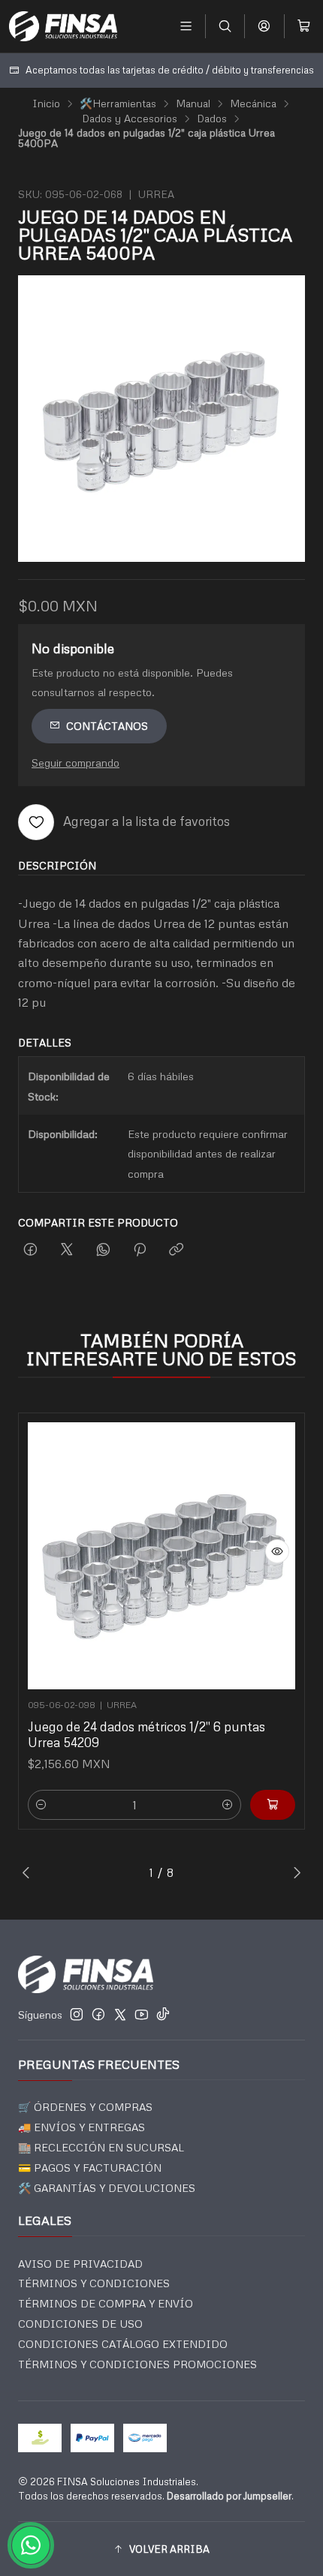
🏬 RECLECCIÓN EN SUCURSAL (101, 2147)
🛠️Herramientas (118, 104)
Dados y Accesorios (130, 119)
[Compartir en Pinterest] (140, 1250)
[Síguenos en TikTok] (163, 2014)
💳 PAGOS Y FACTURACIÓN (90, 2168)
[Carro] (304, 26)
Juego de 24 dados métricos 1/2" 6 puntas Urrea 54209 (146, 1734)
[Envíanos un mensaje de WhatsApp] (31, 2545)
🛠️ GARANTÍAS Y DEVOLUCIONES (107, 2188)
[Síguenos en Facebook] (98, 2014)
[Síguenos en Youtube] (142, 2014)
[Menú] (186, 26)
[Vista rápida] (277, 1551)
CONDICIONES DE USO (80, 2324)
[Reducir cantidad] (41, 1805)
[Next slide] (294, 1872)
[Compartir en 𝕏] (67, 1250)
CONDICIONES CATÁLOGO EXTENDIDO (123, 2344)
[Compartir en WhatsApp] (103, 1250)
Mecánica (253, 104)
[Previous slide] (29, 1872)
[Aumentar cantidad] (228, 1805)
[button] (161, 2549)
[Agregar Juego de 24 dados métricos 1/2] (273, 1805)
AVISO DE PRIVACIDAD (80, 2264)
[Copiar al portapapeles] (176, 1250)
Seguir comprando (75, 762)
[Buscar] (225, 26)
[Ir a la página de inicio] (63, 26)
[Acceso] (264, 26)
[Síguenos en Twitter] (120, 2014)
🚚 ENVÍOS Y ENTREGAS (82, 2127)
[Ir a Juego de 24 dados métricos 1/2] (161, 1556)
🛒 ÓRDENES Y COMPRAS (85, 2107)
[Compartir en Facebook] (30, 1250)
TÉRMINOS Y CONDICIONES (94, 2283)
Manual (193, 104)
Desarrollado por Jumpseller (229, 2496)
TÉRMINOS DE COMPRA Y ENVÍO (106, 2303)
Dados (212, 119)
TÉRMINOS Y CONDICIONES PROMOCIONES (137, 2364)
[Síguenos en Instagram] (77, 2014)
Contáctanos (107, 726)
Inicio (46, 104)
